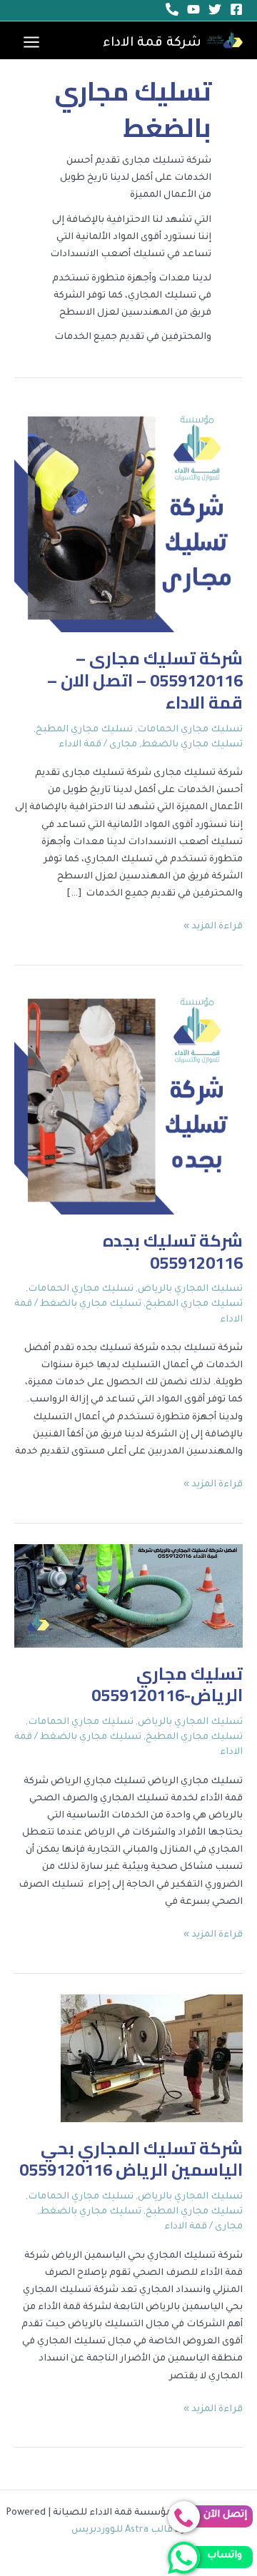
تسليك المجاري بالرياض (190, 1289)
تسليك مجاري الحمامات (190, 730)
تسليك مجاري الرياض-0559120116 (167, 1685)
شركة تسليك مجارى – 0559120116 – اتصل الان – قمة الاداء (145, 680)
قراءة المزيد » (213, 925)
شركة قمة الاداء (152, 44)
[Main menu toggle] (31, 42)
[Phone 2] (172, 9)
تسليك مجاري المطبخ (84, 730)
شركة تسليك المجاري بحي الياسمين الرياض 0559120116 (131, 2159)
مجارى (123, 745)
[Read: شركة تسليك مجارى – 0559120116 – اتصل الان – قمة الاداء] (128, 519)
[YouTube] (193, 9)
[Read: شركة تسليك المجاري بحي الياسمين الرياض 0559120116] (152, 2059)
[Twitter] (215, 9)
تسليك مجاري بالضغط (192, 745)
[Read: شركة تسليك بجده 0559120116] (128, 1101)
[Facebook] (236, 9)
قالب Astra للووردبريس (122, 2530)
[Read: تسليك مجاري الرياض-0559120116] (128, 1597)
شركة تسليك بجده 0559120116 (173, 1252)
